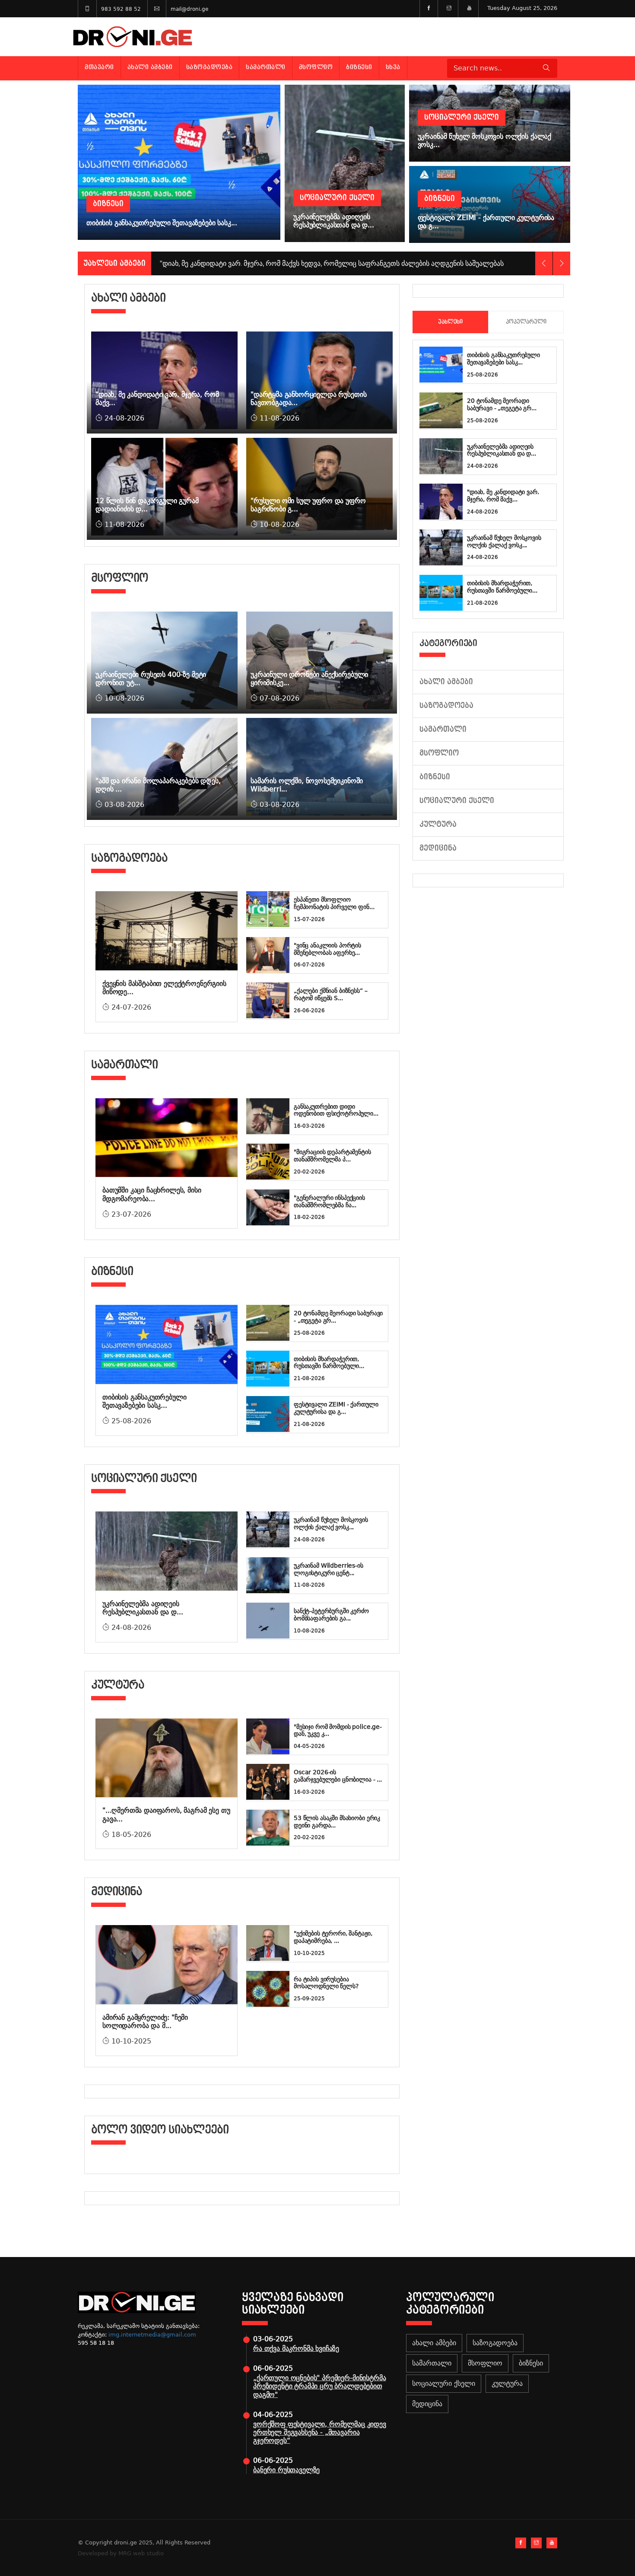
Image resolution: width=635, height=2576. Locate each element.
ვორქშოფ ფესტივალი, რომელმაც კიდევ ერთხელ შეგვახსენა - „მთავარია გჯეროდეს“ (320, 2432)
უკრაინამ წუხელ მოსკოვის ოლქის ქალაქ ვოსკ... (331, 1523)
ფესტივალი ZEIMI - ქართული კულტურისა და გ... (336, 1408)
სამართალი (266, 67)
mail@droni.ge (189, 9)
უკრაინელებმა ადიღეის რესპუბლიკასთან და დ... (143, 1608)
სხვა (393, 67)
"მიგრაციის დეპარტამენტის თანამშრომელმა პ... (332, 1156)
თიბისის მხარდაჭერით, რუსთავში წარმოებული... (329, 1363)
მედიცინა (438, 848)
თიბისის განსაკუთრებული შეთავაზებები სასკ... (144, 1401)
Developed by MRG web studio (121, 2553)
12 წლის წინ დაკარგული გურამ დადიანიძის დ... (147, 505)
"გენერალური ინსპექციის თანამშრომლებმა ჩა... (329, 1201)
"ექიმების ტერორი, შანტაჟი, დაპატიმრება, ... (333, 1937)
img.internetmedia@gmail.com (152, 2335)
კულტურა (438, 824)
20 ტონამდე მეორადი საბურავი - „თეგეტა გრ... (502, 404)
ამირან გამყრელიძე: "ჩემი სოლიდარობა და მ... (145, 2021)
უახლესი (450, 322)
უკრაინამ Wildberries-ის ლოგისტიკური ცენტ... (329, 1569)
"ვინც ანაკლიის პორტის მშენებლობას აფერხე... (327, 949)
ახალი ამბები (150, 67)
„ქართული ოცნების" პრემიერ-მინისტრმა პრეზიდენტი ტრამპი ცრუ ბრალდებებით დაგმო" (319, 2386)
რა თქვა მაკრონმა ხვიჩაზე (296, 2348)
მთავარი (99, 67)
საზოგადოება (210, 67)
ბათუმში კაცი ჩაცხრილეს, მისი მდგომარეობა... (152, 1194)
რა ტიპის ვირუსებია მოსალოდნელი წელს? (326, 1983)
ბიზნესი (359, 67)
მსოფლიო (316, 67)
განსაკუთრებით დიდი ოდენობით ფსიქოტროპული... (336, 1110)
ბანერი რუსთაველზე (286, 2470)
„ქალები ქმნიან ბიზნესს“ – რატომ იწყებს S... (331, 994)
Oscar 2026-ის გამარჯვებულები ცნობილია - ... (338, 1776)
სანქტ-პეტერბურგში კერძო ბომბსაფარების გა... (331, 1615)
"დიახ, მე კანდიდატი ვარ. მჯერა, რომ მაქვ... (503, 496)
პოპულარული (526, 322)
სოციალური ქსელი (457, 801)
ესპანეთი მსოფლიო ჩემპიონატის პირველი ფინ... (334, 903)
